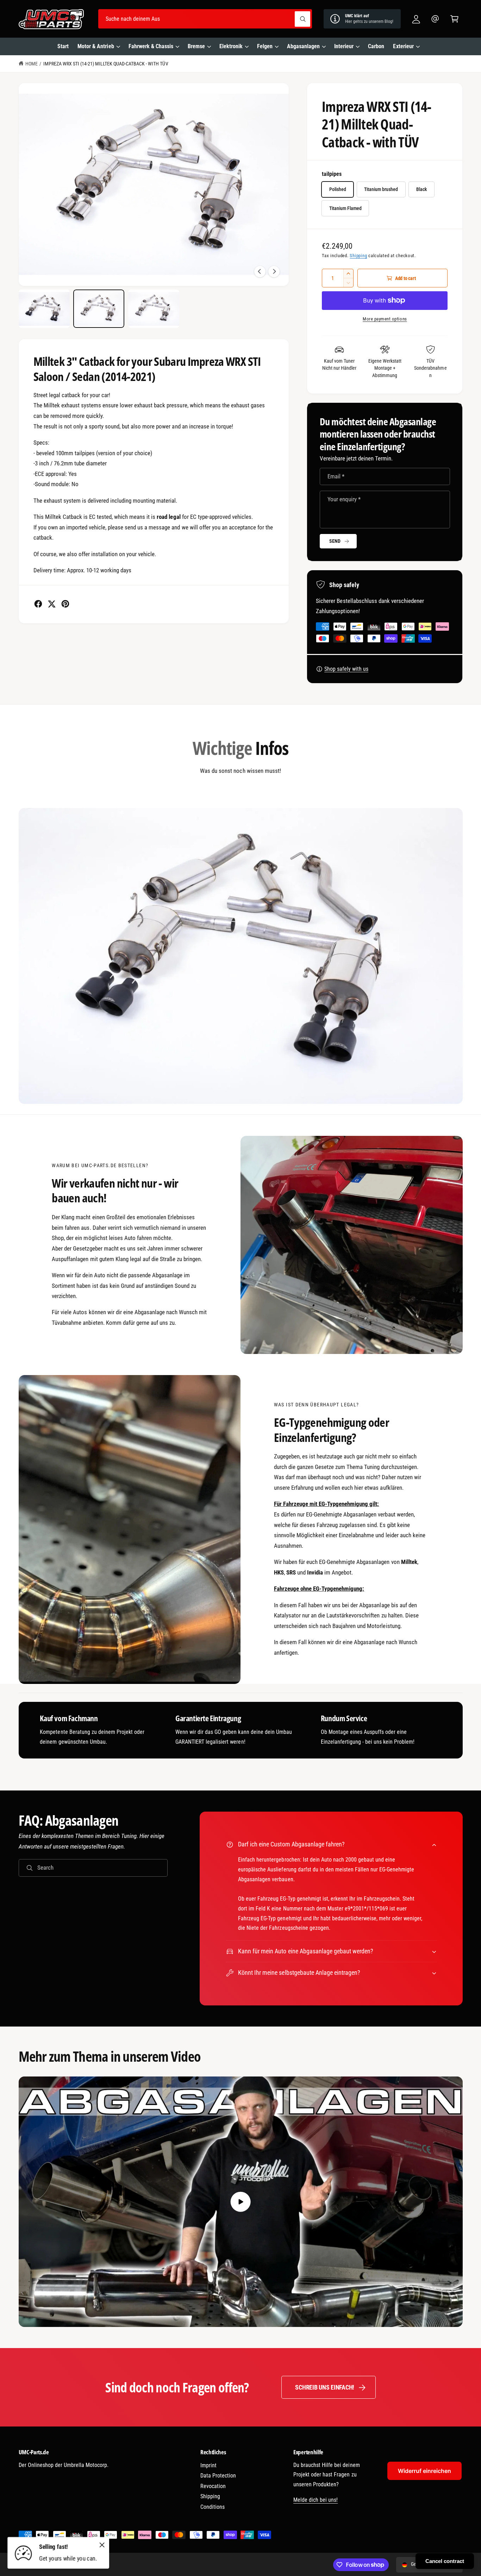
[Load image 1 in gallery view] (44, 309)
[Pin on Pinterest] (65, 604)
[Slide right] (274, 272)
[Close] (102, 2545)
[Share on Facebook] (38, 604)
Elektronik (231, 46)
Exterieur (403, 46)
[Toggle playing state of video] (241, 2202)
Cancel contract (445, 2561)
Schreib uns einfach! (325, 2387)
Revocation (213, 2486)
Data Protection (218, 2476)
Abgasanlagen (303, 46)
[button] (454, 19)
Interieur (344, 46)
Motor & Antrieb (96, 46)
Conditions (213, 2507)
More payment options (385, 319)
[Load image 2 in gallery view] (99, 309)
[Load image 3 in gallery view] (154, 309)
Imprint (208, 2465)
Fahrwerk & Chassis (151, 46)
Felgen (265, 46)
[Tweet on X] (52, 604)
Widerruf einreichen (424, 2471)
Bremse (196, 46)
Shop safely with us (346, 669)
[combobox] (205, 19)
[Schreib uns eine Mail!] (435, 19)
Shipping (358, 256)
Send (335, 541)
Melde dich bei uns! (316, 2500)
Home (32, 64)
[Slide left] (260, 272)
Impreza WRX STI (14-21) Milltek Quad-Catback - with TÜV (106, 64)
